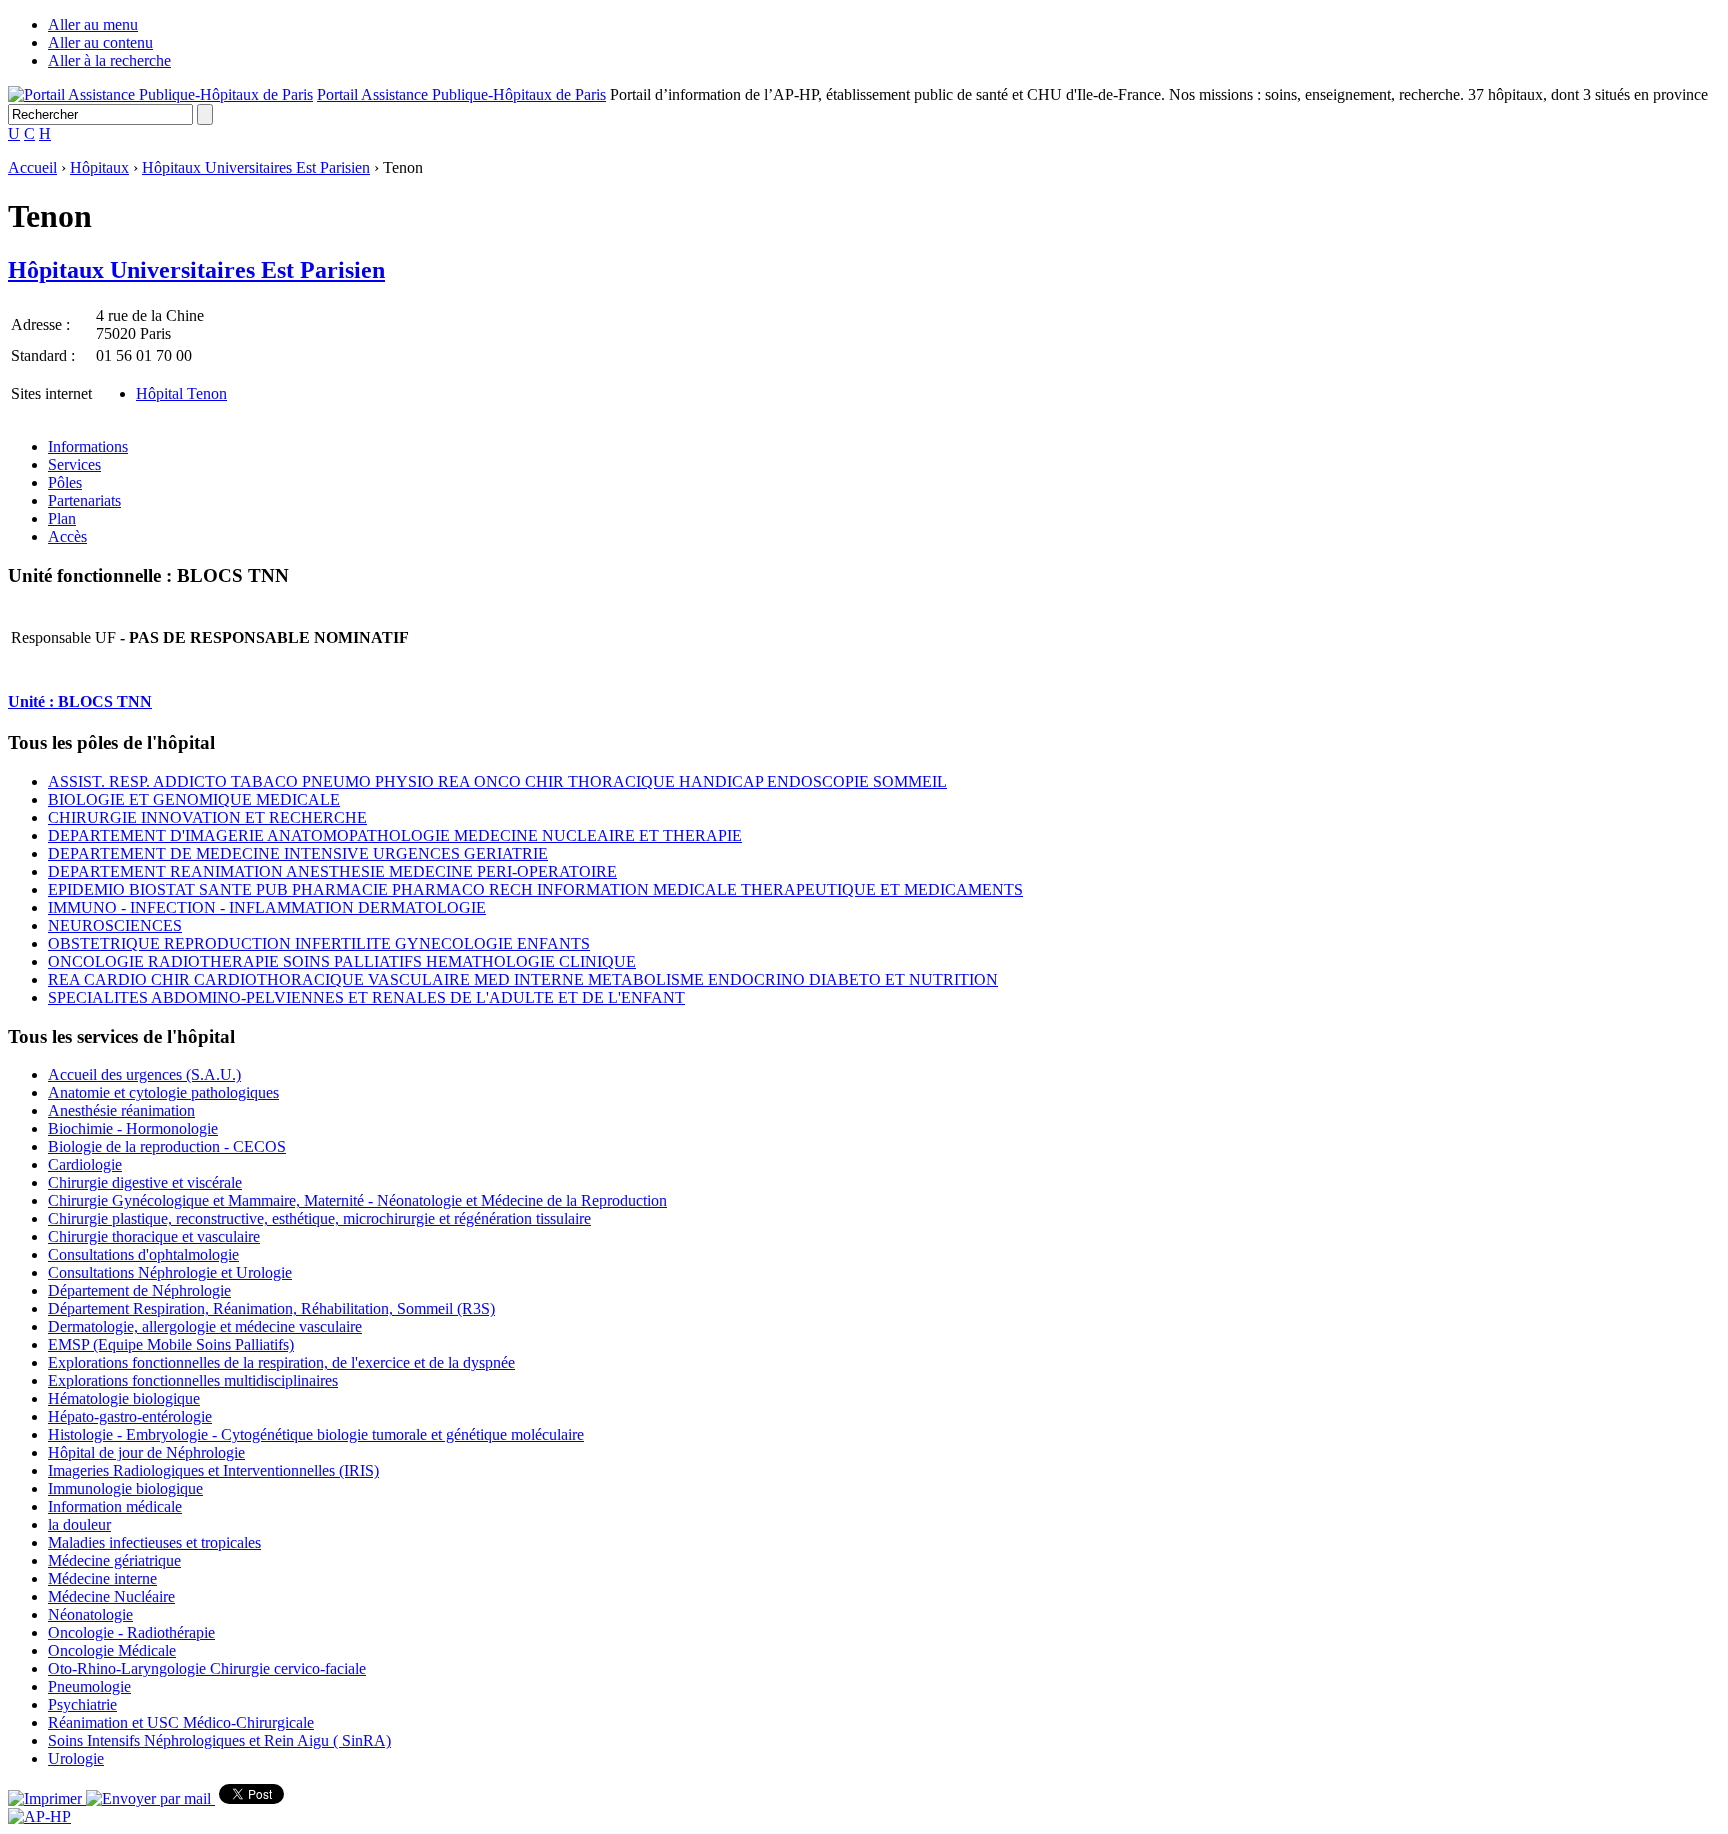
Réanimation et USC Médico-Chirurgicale (181, 1722)
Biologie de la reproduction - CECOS (167, 1146)
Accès (67, 536)
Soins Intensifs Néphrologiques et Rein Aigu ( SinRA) (219, 1740)
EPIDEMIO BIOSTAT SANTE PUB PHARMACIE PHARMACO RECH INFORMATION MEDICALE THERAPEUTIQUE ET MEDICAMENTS (535, 889)
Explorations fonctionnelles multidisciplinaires (193, 1380)
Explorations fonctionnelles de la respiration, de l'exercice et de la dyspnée (281, 1362)
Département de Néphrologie (139, 1290)
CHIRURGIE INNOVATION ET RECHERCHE (207, 817)
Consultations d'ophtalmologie (143, 1254)
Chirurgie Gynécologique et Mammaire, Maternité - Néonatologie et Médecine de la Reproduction (357, 1200)
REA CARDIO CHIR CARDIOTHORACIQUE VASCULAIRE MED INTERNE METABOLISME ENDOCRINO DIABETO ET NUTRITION (523, 979)
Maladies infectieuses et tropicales (154, 1542)
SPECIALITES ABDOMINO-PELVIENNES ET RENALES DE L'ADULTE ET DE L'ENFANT (366, 997)
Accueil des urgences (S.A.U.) (144, 1074)
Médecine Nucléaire (111, 1596)
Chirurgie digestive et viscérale (145, 1182)
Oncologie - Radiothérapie (131, 1632)
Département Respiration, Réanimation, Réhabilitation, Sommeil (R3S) (271, 1308)
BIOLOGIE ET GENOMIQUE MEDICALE (194, 799)
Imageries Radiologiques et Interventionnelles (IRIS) (213, 1470)
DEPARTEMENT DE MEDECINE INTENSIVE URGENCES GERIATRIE (298, 853)
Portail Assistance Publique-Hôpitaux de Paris (461, 94)
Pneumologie (89, 1686)
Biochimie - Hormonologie (133, 1128)
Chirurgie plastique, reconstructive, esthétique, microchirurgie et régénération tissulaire (319, 1218)
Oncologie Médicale (112, 1650)
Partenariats (84, 500)
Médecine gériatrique (114, 1560)
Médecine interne (102, 1578)
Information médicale (115, 1506)
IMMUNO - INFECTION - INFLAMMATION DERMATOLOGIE (267, 907)
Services (74, 464)
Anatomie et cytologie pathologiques (163, 1092)
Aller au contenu (100, 42)
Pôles (65, 482)
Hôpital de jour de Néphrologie (146, 1452)
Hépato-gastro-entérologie (130, 1416)
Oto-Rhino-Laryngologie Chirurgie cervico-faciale (207, 1668)
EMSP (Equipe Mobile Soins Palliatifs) (171, 1344)
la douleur (79, 1524)
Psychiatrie (82, 1704)
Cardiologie (85, 1164)
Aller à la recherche (109, 60)
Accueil (32, 167)
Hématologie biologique (124, 1398)
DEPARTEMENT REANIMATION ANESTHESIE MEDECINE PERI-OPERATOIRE (332, 871)
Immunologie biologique (125, 1488)
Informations (88, 446)
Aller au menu (93, 24)
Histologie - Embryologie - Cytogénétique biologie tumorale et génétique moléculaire (316, 1434)
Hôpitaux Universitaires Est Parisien (256, 167)
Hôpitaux (99, 167)
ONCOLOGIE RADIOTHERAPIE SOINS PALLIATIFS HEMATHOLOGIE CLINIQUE (342, 961)
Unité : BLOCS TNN (80, 701)
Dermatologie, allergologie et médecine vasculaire (205, 1326)
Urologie (76, 1758)
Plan (62, 518)
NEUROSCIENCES (115, 925)
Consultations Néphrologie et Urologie (170, 1272)
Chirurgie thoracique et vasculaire (154, 1236)
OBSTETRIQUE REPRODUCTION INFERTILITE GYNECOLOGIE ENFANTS (319, 943)
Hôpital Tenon (181, 393)
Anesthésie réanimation (121, 1110)
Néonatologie (90, 1614)
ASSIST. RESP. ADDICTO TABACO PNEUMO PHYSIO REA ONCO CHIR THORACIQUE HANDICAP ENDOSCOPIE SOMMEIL (497, 781)
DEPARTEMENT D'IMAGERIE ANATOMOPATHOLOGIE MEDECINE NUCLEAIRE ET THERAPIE (395, 835)
